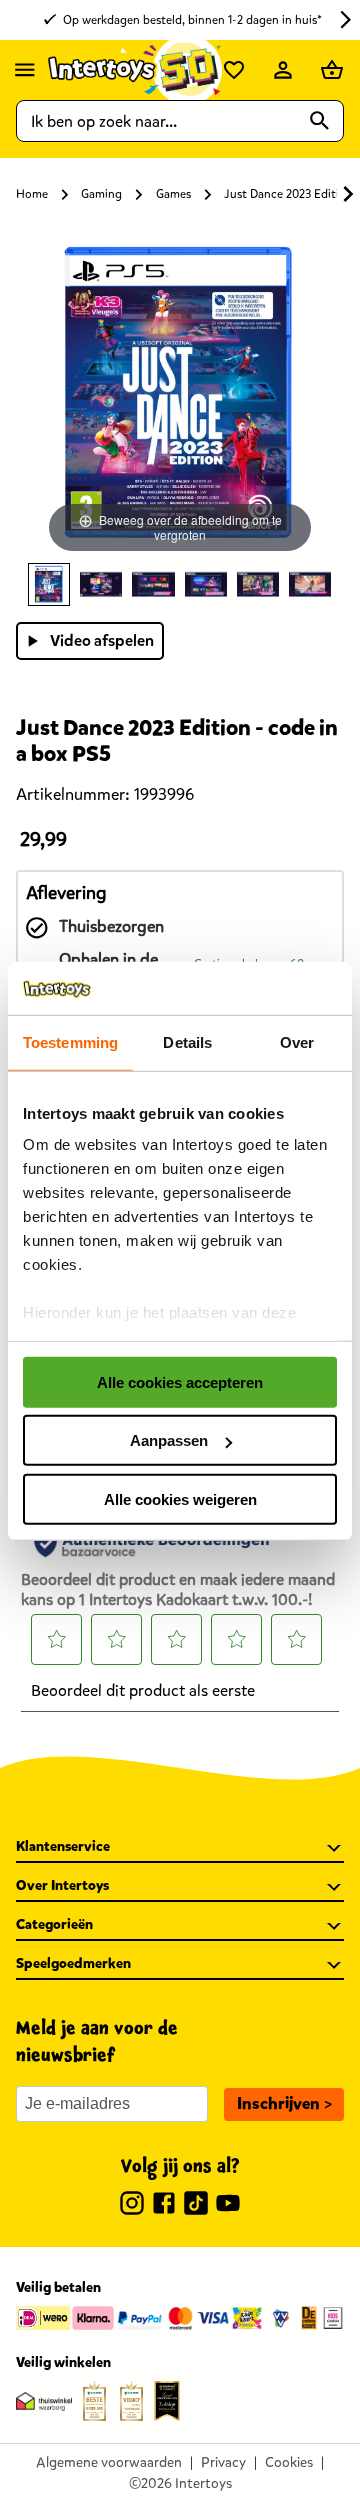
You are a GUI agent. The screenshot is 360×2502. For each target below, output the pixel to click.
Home (32, 194)
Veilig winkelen (63, 2362)
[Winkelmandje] (332, 70)
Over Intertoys (62, 1885)
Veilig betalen (58, 2287)
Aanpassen (169, 1440)
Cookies (289, 2462)
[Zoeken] (320, 121)
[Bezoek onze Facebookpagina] (164, 2206)
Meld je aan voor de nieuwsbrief (97, 2042)
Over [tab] (297, 1041)
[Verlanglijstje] (234, 70)
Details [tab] (187, 1041)
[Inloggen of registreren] (283, 70)
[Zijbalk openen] (25, 70)
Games (173, 194)
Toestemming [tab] (70, 1041)
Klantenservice (63, 1846)
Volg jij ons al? (180, 2167)
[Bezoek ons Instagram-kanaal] (132, 2206)
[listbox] (179, 584)
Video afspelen (102, 640)
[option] (49, 584)
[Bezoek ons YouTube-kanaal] (228, 2206)
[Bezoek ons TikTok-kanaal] (196, 2206)
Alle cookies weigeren (180, 1498)
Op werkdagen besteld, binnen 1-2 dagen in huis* (192, 20)
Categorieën (54, 1924)
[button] (284, 2104)
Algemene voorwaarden (109, 2462)
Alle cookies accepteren (180, 1381)
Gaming (101, 194)
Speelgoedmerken (73, 1963)
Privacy (223, 2462)
